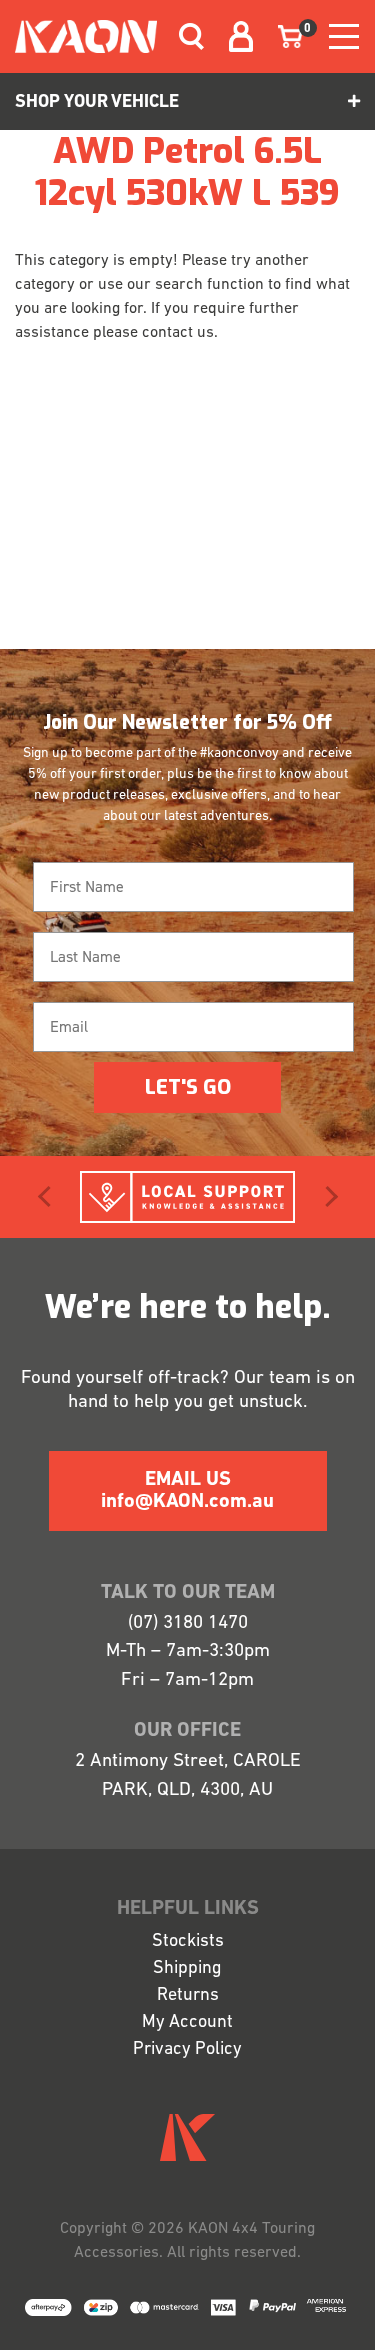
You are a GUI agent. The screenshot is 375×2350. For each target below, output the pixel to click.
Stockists (188, 1942)
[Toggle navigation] (184, 36)
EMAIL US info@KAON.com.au (187, 1491)
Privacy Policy (187, 2050)
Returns (188, 1996)
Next (327, 1197)
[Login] (228, 36)
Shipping (187, 1969)
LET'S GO (188, 1087)
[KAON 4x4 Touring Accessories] (86, 36)
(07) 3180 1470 (188, 1623)
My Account (187, 2023)
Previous (48, 1197)
